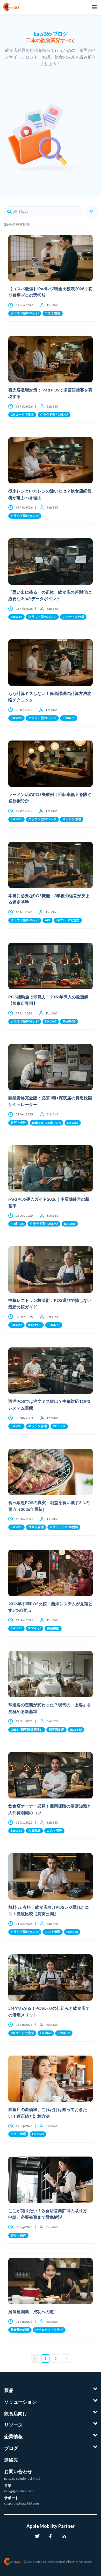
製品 (9, 2390)
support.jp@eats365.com (21, 2503)
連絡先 (11, 2460)
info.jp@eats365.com (19, 2491)
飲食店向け (16, 2413)
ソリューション (20, 2402)
